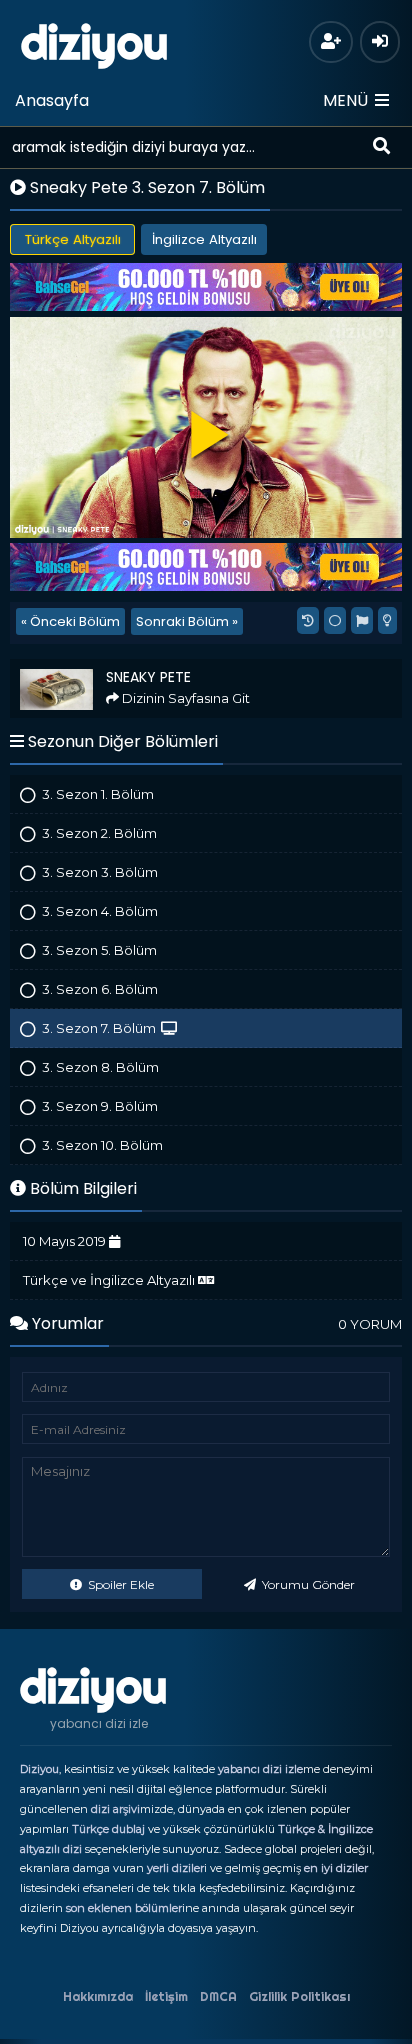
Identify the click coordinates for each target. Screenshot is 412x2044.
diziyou (94, 43)
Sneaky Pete (55, 667)
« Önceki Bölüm (70, 621)
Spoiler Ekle (119, 1584)
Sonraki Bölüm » (187, 621)
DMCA (218, 1996)
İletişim (166, 1996)
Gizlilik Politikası (299, 1996)
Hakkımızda (98, 1996)
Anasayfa (52, 100)
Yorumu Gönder (307, 1584)
